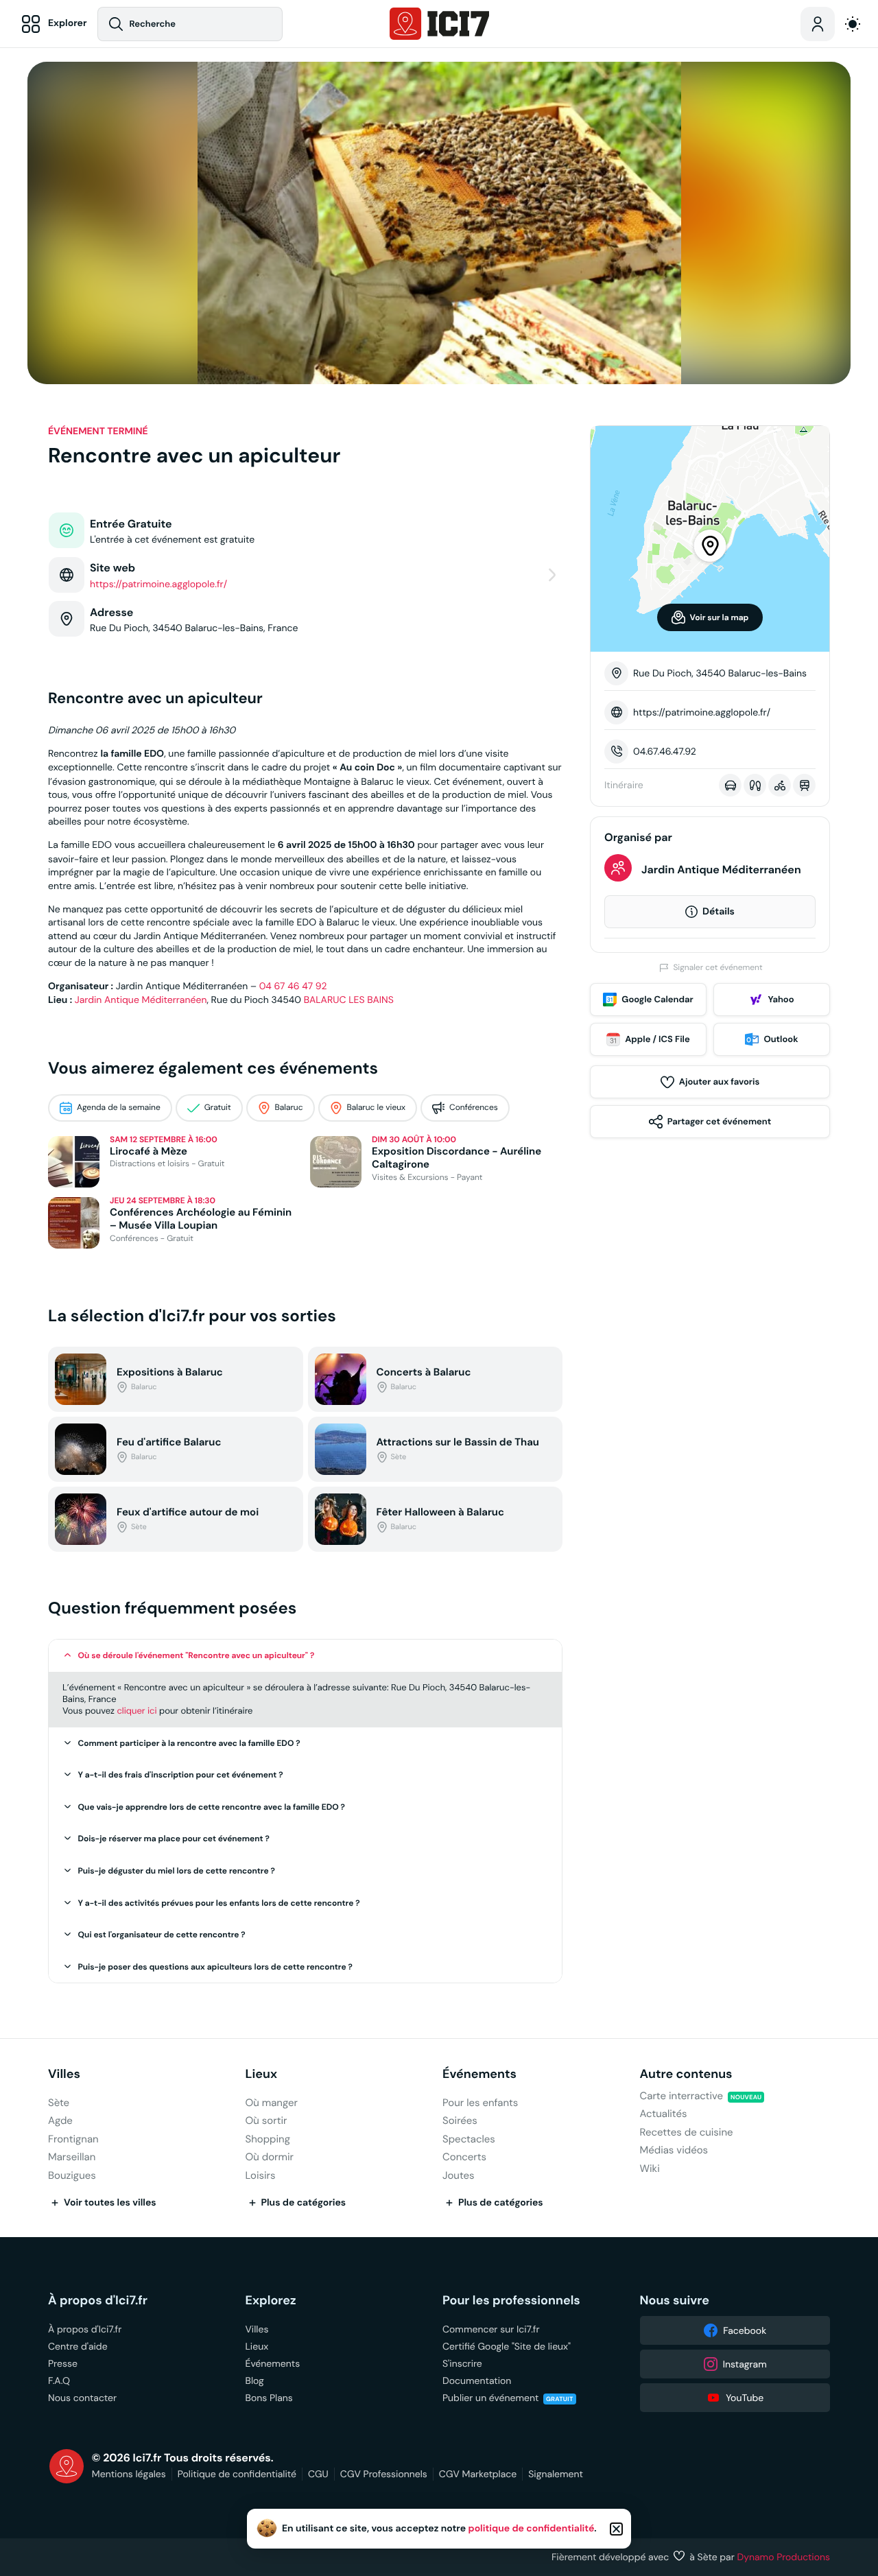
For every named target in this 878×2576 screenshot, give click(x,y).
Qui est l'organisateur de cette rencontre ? (162, 1935)
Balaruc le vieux (377, 1108)
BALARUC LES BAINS (349, 1000)
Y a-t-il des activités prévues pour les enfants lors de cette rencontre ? (219, 1903)
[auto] (853, 24)
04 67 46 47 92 (293, 986)
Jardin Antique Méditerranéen (141, 1000)
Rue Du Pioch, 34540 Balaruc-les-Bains (720, 673)
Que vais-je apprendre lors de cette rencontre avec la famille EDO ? (212, 1807)
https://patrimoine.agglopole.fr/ (702, 712)
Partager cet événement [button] (719, 1121)
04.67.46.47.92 (665, 751)
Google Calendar (657, 999)
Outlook (781, 1039)
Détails (719, 912)
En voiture (730, 785)
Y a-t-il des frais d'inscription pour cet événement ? (181, 1775)
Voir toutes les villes (110, 2203)
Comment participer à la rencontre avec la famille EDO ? (189, 1743)
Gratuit (218, 1108)
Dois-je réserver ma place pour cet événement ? (174, 1839)
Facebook (745, 2330)
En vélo (780, 785)
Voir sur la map (720, 617)
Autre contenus (686, 2074)
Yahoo (781, 999)
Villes (64, 2074)
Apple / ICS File (657, 1039)
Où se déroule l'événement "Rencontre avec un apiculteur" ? (197, 1655)
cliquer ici (137, 1711)
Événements (479, 2074)
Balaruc (289, 1108)
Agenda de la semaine (119, 1108)
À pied (755, 785)
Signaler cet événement (717, 968)
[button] (305, 1656)
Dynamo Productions (784, 2557)
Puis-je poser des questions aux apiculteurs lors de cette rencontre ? (215, 1967)
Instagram (745, 2364)
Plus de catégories (304, 2203)
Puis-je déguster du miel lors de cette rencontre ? (177, 1871)
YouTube (745, 2398)
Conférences (474, 1108)
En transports (804, 785)
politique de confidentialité (532, 2529)
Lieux (262, 2074)
